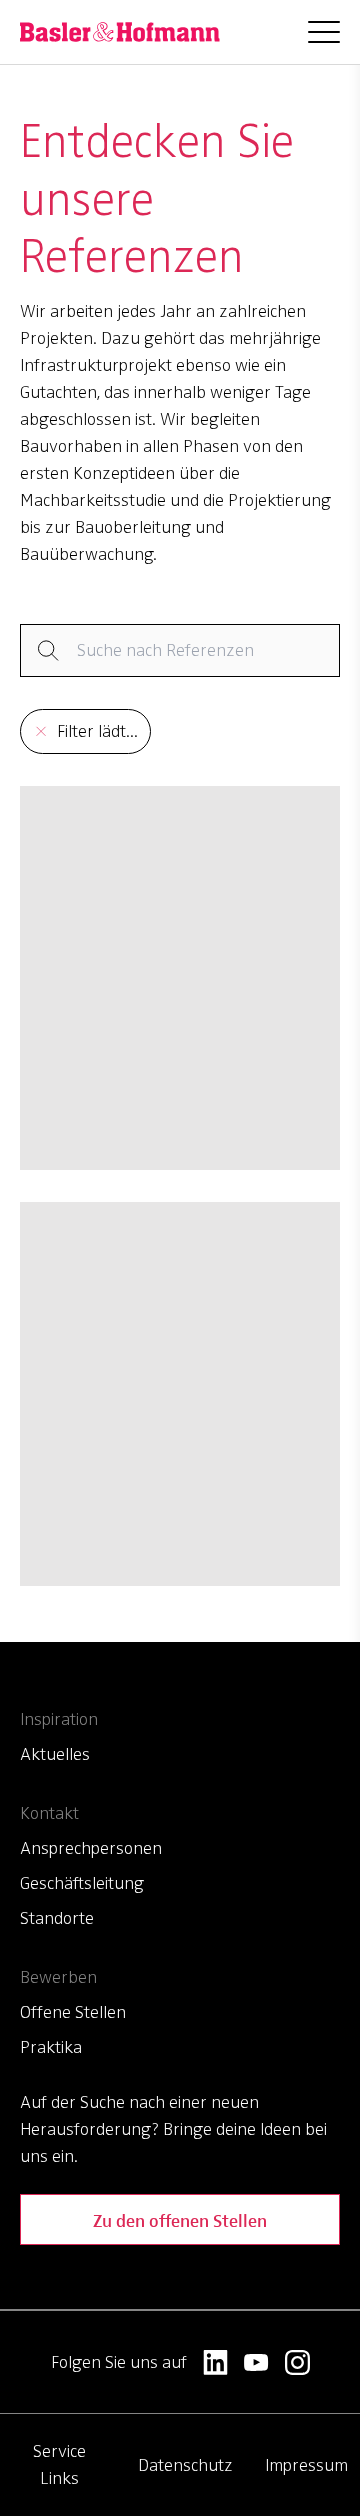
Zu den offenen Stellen (180, 2219)
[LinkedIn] (215, 2362)
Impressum (306, 2465)
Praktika (51, 2047)
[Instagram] (297, 2362)
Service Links (59, 2464)
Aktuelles (55, 1754)
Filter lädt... (97, 731)
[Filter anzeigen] (180, 650)
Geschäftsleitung (82, 1883)
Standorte (57, 1918)
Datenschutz (185, 2465)
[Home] (120, 32)
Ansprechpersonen (91, 1848)
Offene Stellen (73, 2012)
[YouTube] (256, 2362)
